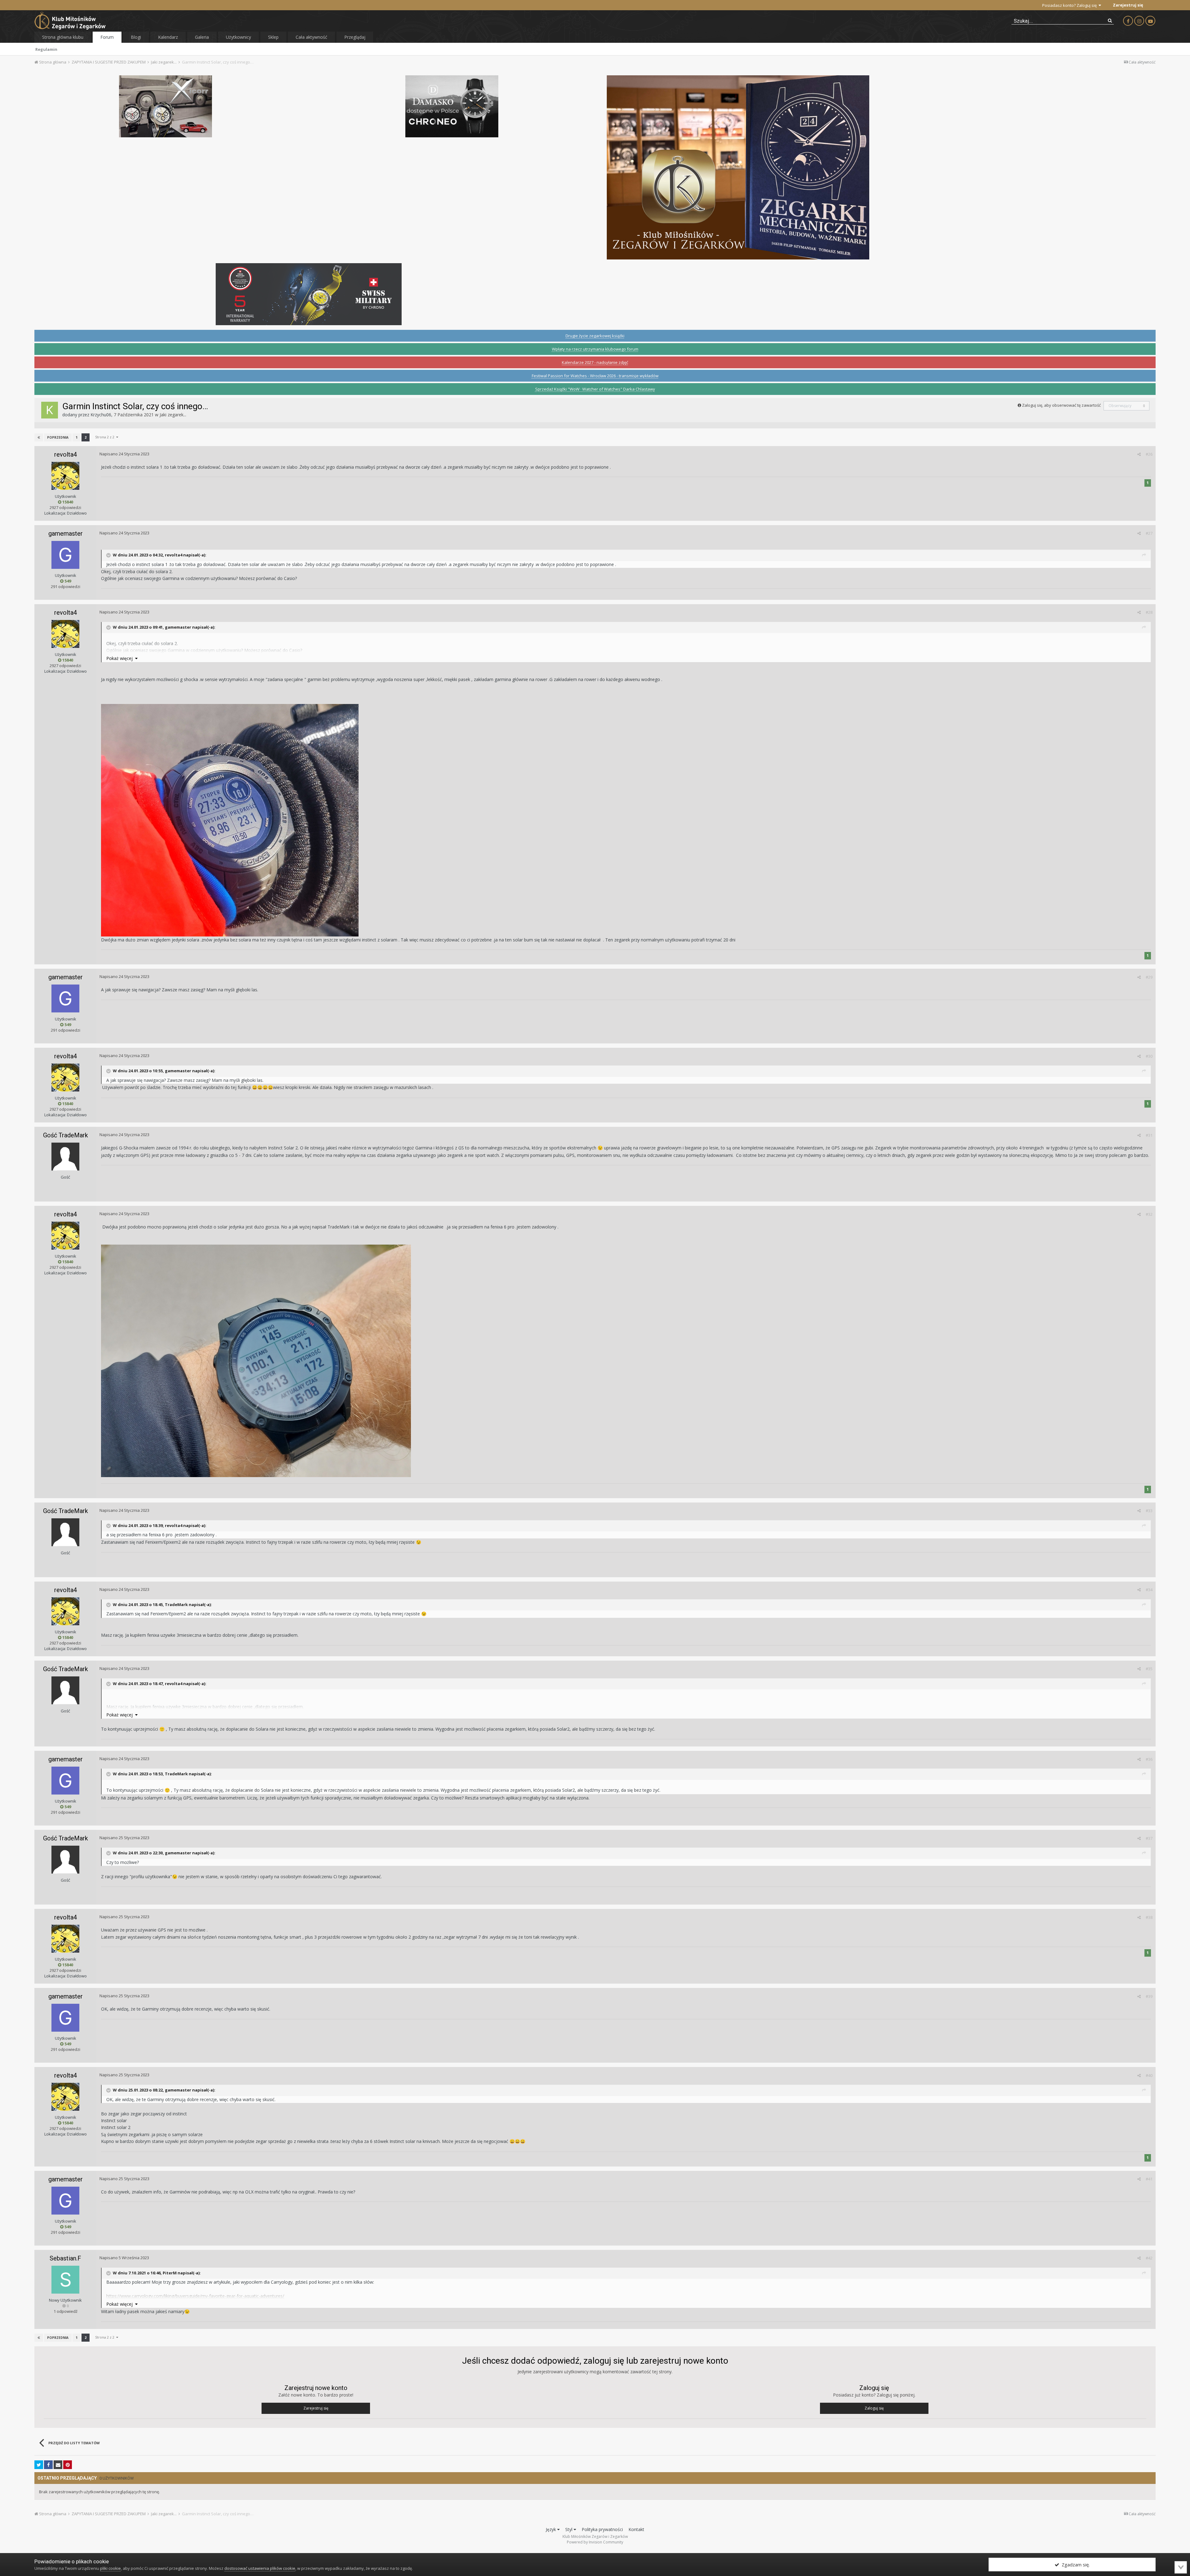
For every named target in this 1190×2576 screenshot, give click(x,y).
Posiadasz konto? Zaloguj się (1070, 5)
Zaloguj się (874, 2408)
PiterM (170, 2273)
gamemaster (66, 533)
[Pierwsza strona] (39, 437)
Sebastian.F (65, 2258)
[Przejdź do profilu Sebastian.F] (65, 2280)
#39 (1149, 1996)
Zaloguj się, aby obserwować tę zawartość (1061, 405)
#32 (1149, 1214)
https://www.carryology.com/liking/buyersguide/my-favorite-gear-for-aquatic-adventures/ (195, 2296)
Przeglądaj (355, 37)
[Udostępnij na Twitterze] (39, 2465)
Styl (569, 2529)
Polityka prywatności (602, 2529)
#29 (1149, 977)
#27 (1149, 533)
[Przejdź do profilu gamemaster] (65, 555)
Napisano (124, 454)
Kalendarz (168, 37)
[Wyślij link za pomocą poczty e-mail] (58, 2465)
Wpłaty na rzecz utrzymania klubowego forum (595, 349)
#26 (1149, 454)
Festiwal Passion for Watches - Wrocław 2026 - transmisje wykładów (595, 376)
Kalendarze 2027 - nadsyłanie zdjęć (595, 362)
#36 (1149, 1759)
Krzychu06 (101, 415)
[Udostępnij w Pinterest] (68, 2465)
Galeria (202, 37)
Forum (107, 37)
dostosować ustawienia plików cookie (260, 2568)
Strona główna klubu (63, 37)
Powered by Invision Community (595, 2542)
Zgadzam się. (1074, 2565)
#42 (1149, 2258)
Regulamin (46, 49)
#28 (1149, 612)
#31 (1149, 1135)
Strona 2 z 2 (106, 437)
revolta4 (66, 454)
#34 (1149, 1590)
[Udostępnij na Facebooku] (48, 2465)
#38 (1149, 1917)
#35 (1149, 1669)
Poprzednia (58, 437)
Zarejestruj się (1128, 5)
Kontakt (636, 2529)
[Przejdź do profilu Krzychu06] (50, 410)
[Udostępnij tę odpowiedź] (1139, 454)
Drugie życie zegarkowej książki (595, 336)
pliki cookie (110, 2568)
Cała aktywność (311, 37)
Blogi (136, 37)
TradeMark (176, 1604)
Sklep (273, 37)
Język (551, 2529)
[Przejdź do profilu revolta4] (65, 476)
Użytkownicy (238, 37)
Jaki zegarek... (173, 415)
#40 (1149, 2075)
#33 (1149, 1511)
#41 (1149, 2179)
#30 (1149, 1056)
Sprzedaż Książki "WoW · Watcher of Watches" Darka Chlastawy (595, 389)
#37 (1149, 1838)
